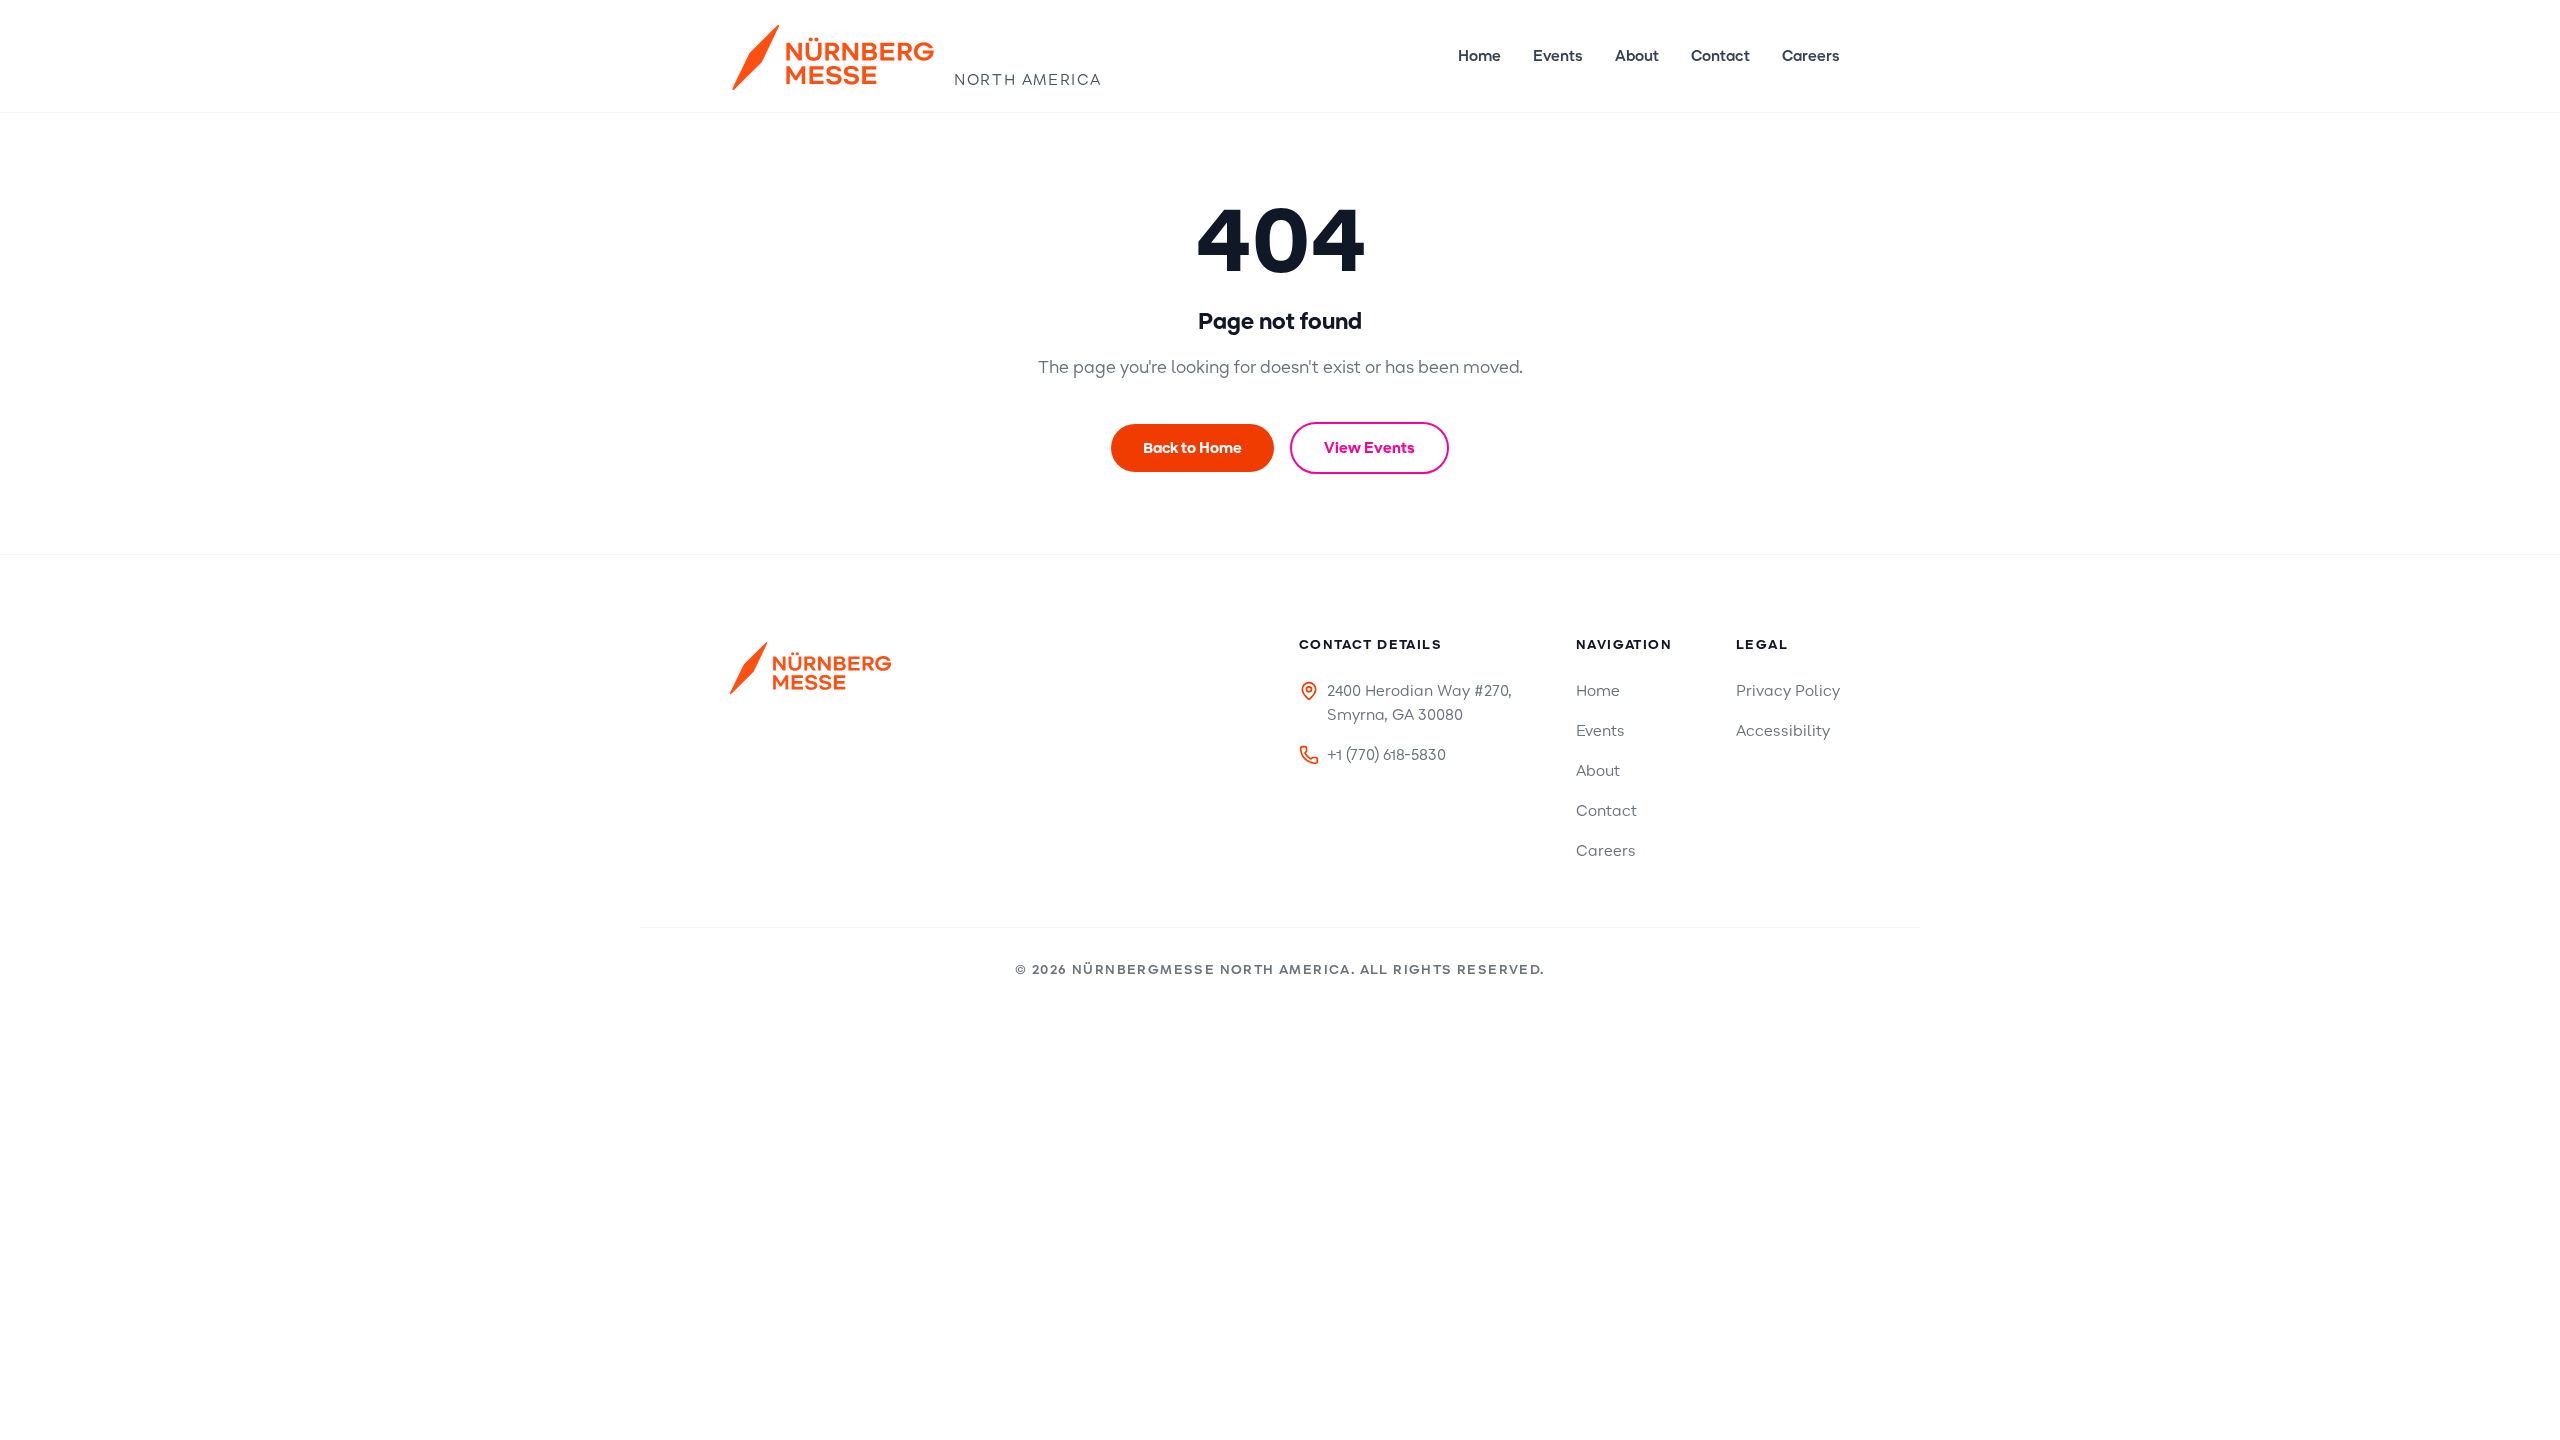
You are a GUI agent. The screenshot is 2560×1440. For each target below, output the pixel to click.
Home (1479, 56)
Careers (1811, 56)
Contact (1720, 56)
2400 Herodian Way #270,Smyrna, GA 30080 (1419, 703)
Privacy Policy (1788, 691)
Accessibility (1783, 731)
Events (1558, 56)
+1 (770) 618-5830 (1386, 755)
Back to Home (1192, 448)
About (1637, 56)
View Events (1369, 448)
